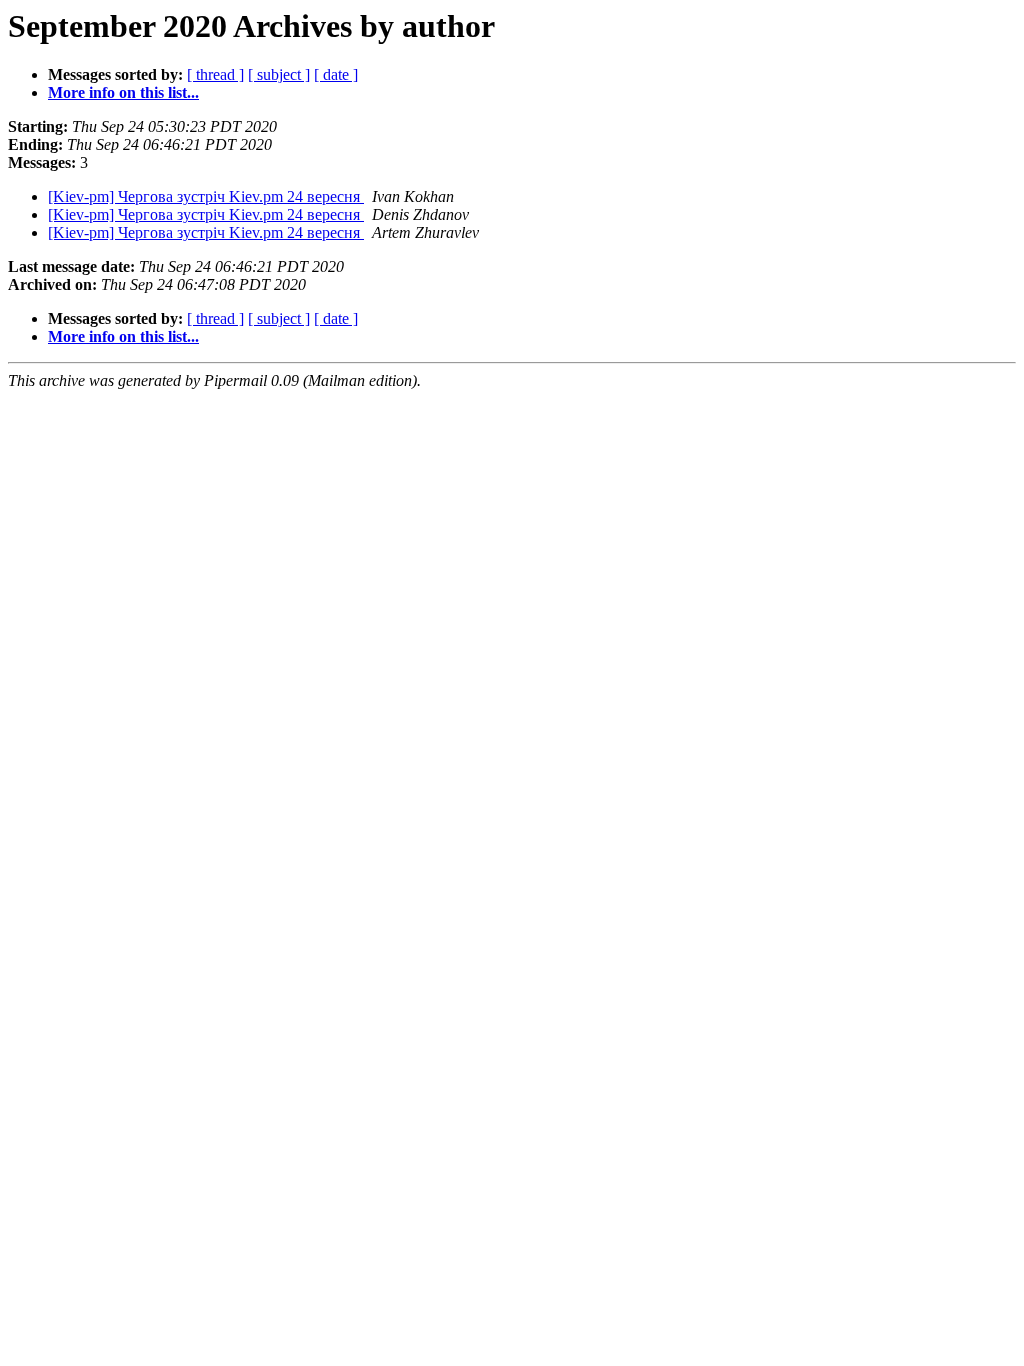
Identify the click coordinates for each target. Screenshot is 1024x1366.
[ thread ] (215, 74)
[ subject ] (279, 74)
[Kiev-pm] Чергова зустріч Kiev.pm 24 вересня (206, 196)
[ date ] (336, 74)
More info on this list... (123, 92)
